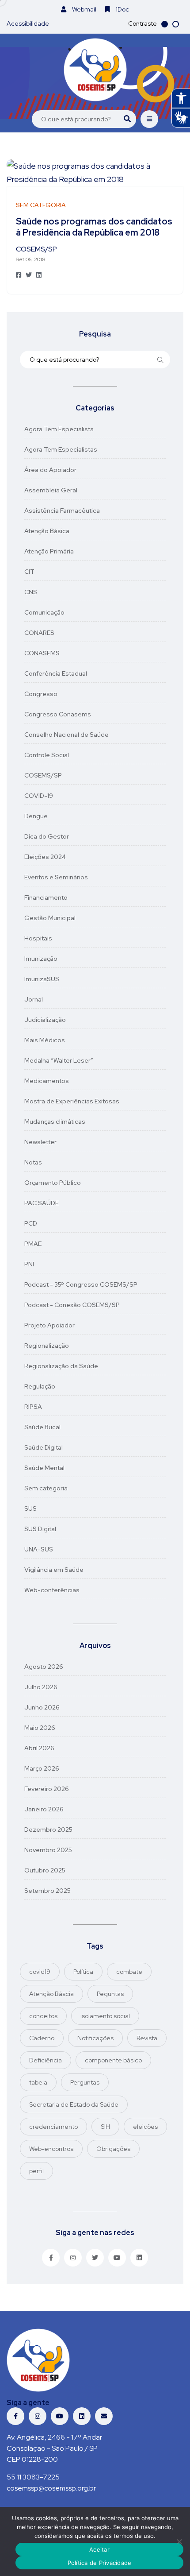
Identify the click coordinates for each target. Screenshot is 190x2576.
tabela (38, 2082)
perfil (36, 2171)
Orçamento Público (53, 1183)
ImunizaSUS (42, 979)
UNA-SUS (39, 1549)
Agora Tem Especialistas (61, 449)
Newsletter (40, 1142)
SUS (30, 1508)
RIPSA (33, 1407)
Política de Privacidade (100, 2563)
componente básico (113, 2060)
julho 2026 (41, 1687)
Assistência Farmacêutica (62, 511)
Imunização (41, 959)
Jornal (34, 999)
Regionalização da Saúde (61, 1366)
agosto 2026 (44, 1667)
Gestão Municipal (50, 918)
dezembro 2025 (48, 1830)
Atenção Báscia (51, 1994)
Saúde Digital (44, 1447)
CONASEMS (42, 653)
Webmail (84, 9)
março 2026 (42, 1768)
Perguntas (85, 2082)
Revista (147, 2038)
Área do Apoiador (50, 470)
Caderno (42, 2038)
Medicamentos (47, 1081)
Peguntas (110, 1994)
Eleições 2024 (45, 857)
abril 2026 (39, 1748)
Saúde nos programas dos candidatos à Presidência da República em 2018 (94, 227)
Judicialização (45, 1020)
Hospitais (38, 938)
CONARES (39, 633)
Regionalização (47, 1346)
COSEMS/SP (43, 775)
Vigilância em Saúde (54, 1570)
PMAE (33, 1244)
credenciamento (53, 2127)
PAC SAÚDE (42, 1203)
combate (129, 1972)
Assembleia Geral (51, 490)
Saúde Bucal (42, 1427)
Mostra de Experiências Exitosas (72, 1101)
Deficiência (46, 2060)
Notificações (95, 2038)
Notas (33, 1162)
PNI (29, 1264)
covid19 (40, 1972)
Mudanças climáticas (55, 1122)
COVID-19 (39, 796)
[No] (179, 2541)
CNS (31, 592)
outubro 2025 (45, 1870)
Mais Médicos (45, 1040)
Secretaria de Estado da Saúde (74, 2104)
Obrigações (113, 2149)
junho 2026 (42, 1707)
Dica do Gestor (47, 836)
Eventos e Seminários (56, 877)
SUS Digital (40, 1529)
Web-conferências (52, 1590)
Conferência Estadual (56, 673)
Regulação (40, 1386)
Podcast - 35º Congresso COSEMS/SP (81, 1284)
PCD (31, 1223)
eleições (145, 2127)
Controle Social (47, 755)
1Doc (122, 9)
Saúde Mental (44, 1468)
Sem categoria (46, 1488)
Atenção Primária (49, 551)
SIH (105, 2127)
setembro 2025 (47, 1891)
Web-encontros (51, 2149)
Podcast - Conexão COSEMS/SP (72, 1305)
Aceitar (99, 2549)
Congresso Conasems (58, 714)
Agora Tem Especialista (59, 429)
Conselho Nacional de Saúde (66, 735)
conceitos (43, 2016)
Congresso (41, 694)
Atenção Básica (47, 531)
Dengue (36, 816)
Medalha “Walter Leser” (59, 1060)
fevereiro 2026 (47, 1789)
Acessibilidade (28, 23)
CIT (29, 572)
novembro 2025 (48, 1850)
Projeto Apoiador (49, 1325)
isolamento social (105, 2016)
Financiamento (46, 897)
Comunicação (44, 612)
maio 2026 (40, 1728)
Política (83, 1972)
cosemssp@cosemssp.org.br (51, 2488)
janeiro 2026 (44, 1809)
